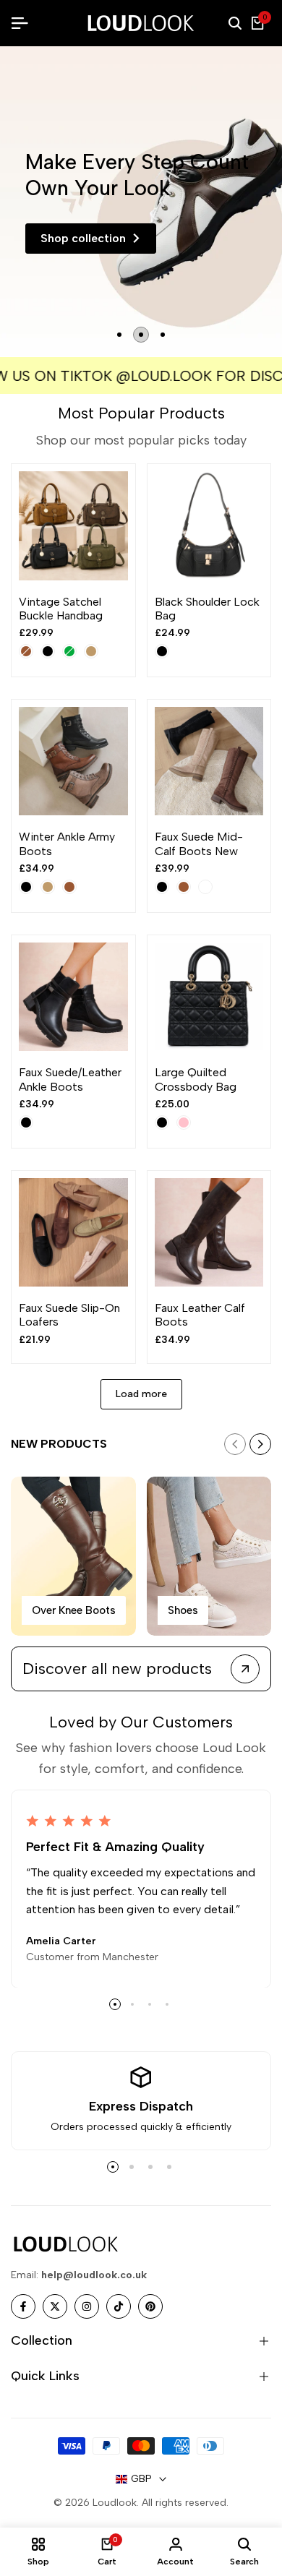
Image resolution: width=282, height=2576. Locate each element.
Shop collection (83, 238)
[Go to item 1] (119, 335)
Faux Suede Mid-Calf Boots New (199, 843)
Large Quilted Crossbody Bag (196, 1079)
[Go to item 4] (167, 2004)
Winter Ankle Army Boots (67, 843)
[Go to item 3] (163, 335)
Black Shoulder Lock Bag (207, 609)
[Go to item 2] (141, 335)
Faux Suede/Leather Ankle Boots (70, 1079)
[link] (141, 202)
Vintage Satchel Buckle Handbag (61, 609)
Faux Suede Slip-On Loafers (69, 1315)
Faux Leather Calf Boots (200, 1315)
